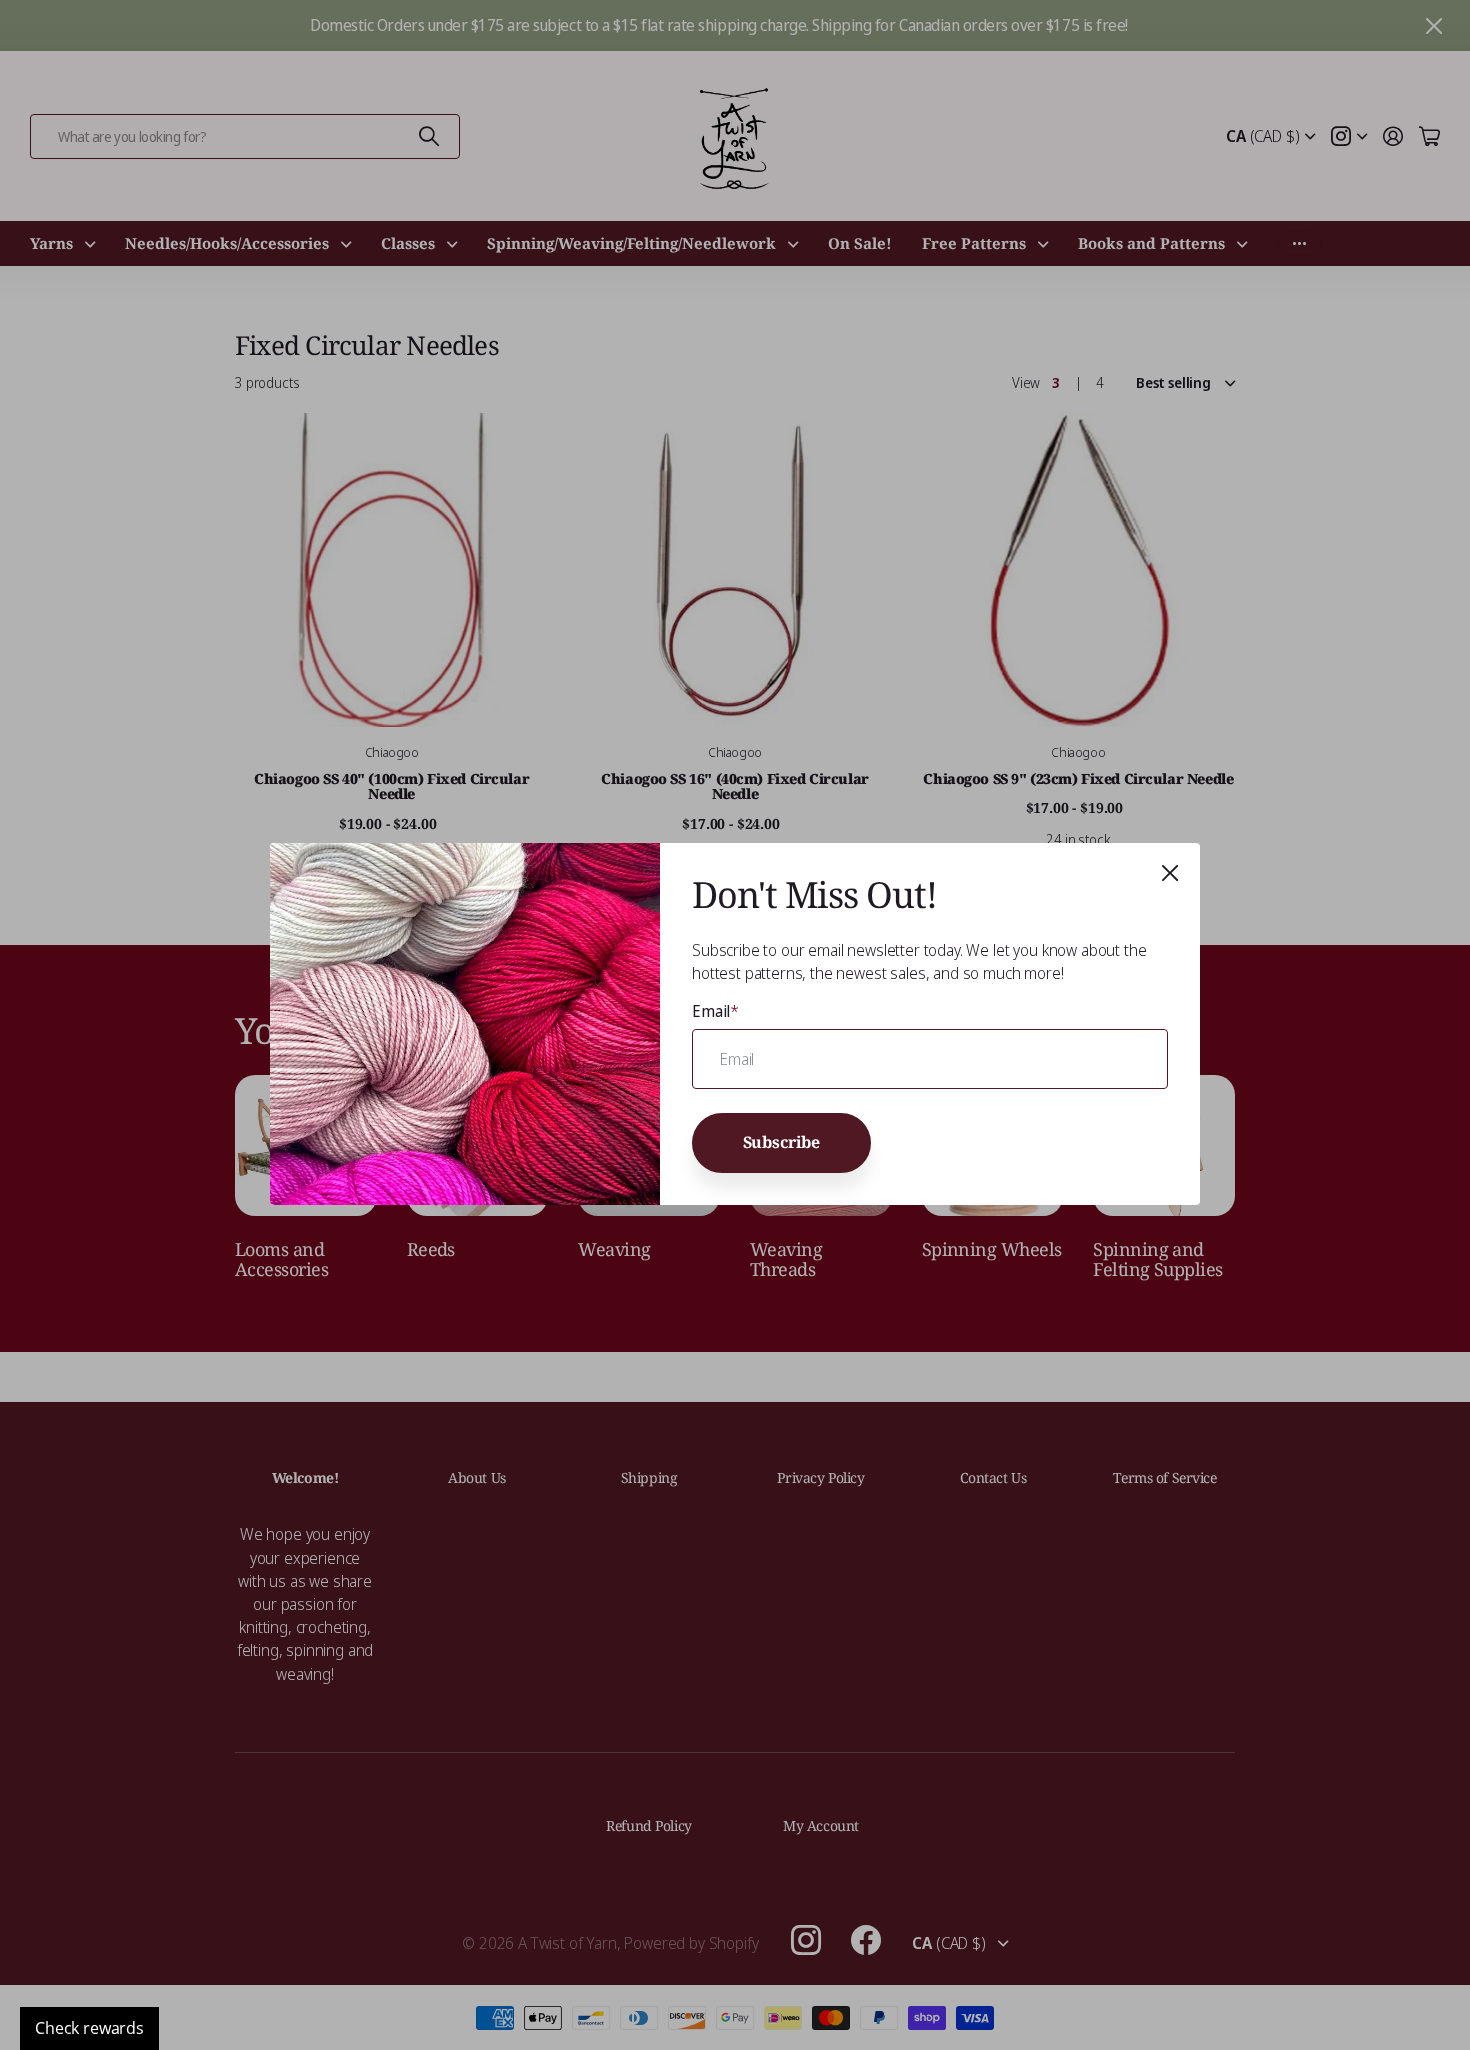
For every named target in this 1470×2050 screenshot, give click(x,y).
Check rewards (89, 2028)
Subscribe (782, 1143)
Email (715, 1011)
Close (1170, 873)
